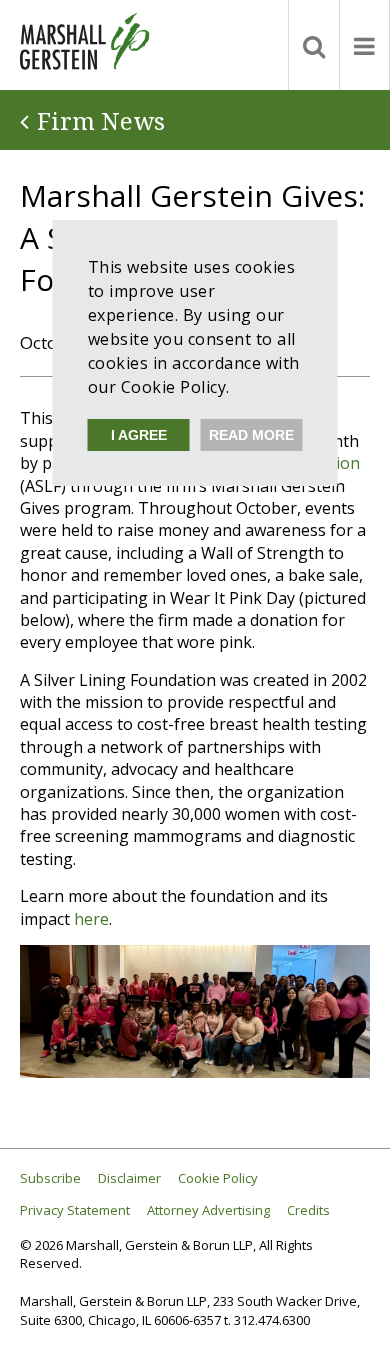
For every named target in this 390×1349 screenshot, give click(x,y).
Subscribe (50, 1178)
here (91, 919)
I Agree (139, 435)
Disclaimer (129, 1178)
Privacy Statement (75, 1210)
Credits (308, 1210)
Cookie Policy (218, 1178)
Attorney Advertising (208, 1210)
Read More (251, 435)
